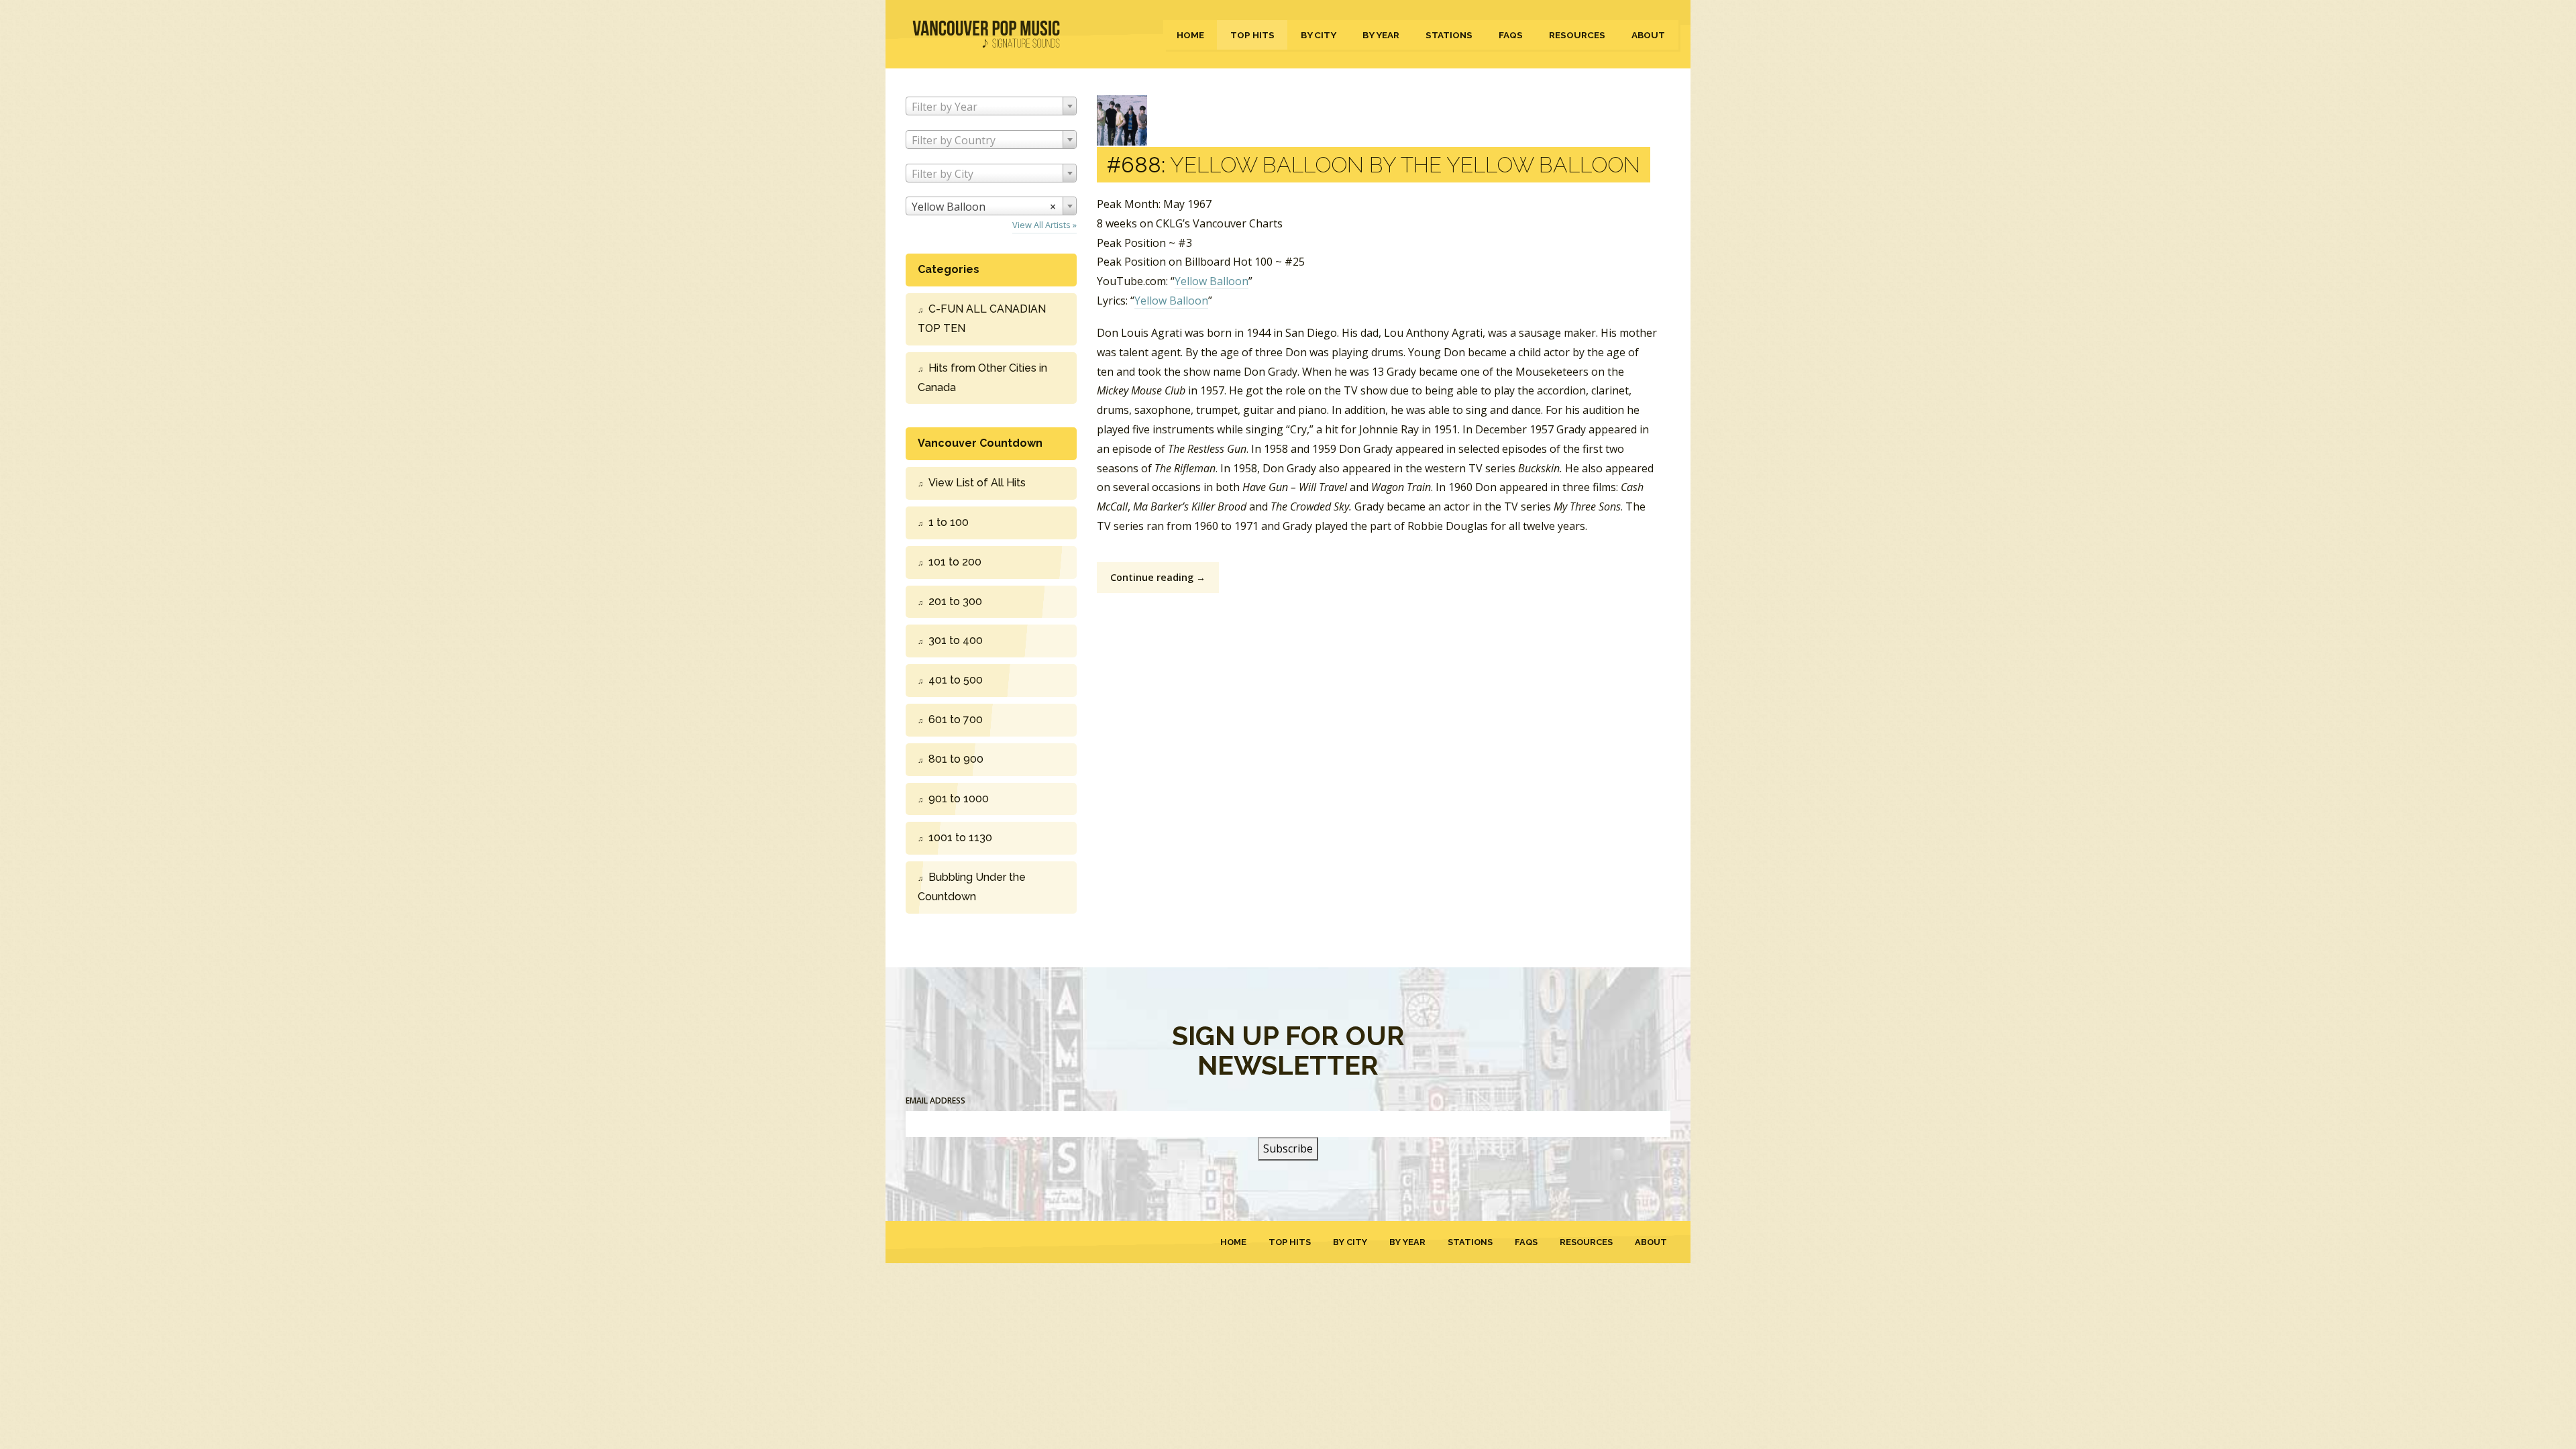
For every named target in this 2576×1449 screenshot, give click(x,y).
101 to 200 (955, 562)
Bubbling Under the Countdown (972, 887)
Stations (1449, 35)
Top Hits (1252, 35)
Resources (1577, 35)
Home (1190, 35)
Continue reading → (1158, 577)
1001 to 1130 (960, 838)
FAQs (1511, 35)
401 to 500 (956, 680)
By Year (1381, 35)
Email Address (935, 1101)
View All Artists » (1044, 225)
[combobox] (991, 106)
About (1648, 35)
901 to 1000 (959, 799)
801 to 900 (956, 759)
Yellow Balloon (1212, 281)
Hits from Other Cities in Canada (982, 378)
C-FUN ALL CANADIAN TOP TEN (982, 319)
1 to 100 (949, 522)
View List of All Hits (977, 483)
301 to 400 (956, 640)
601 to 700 (956, 719)
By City (1319, 35)
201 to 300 (955, 601)
